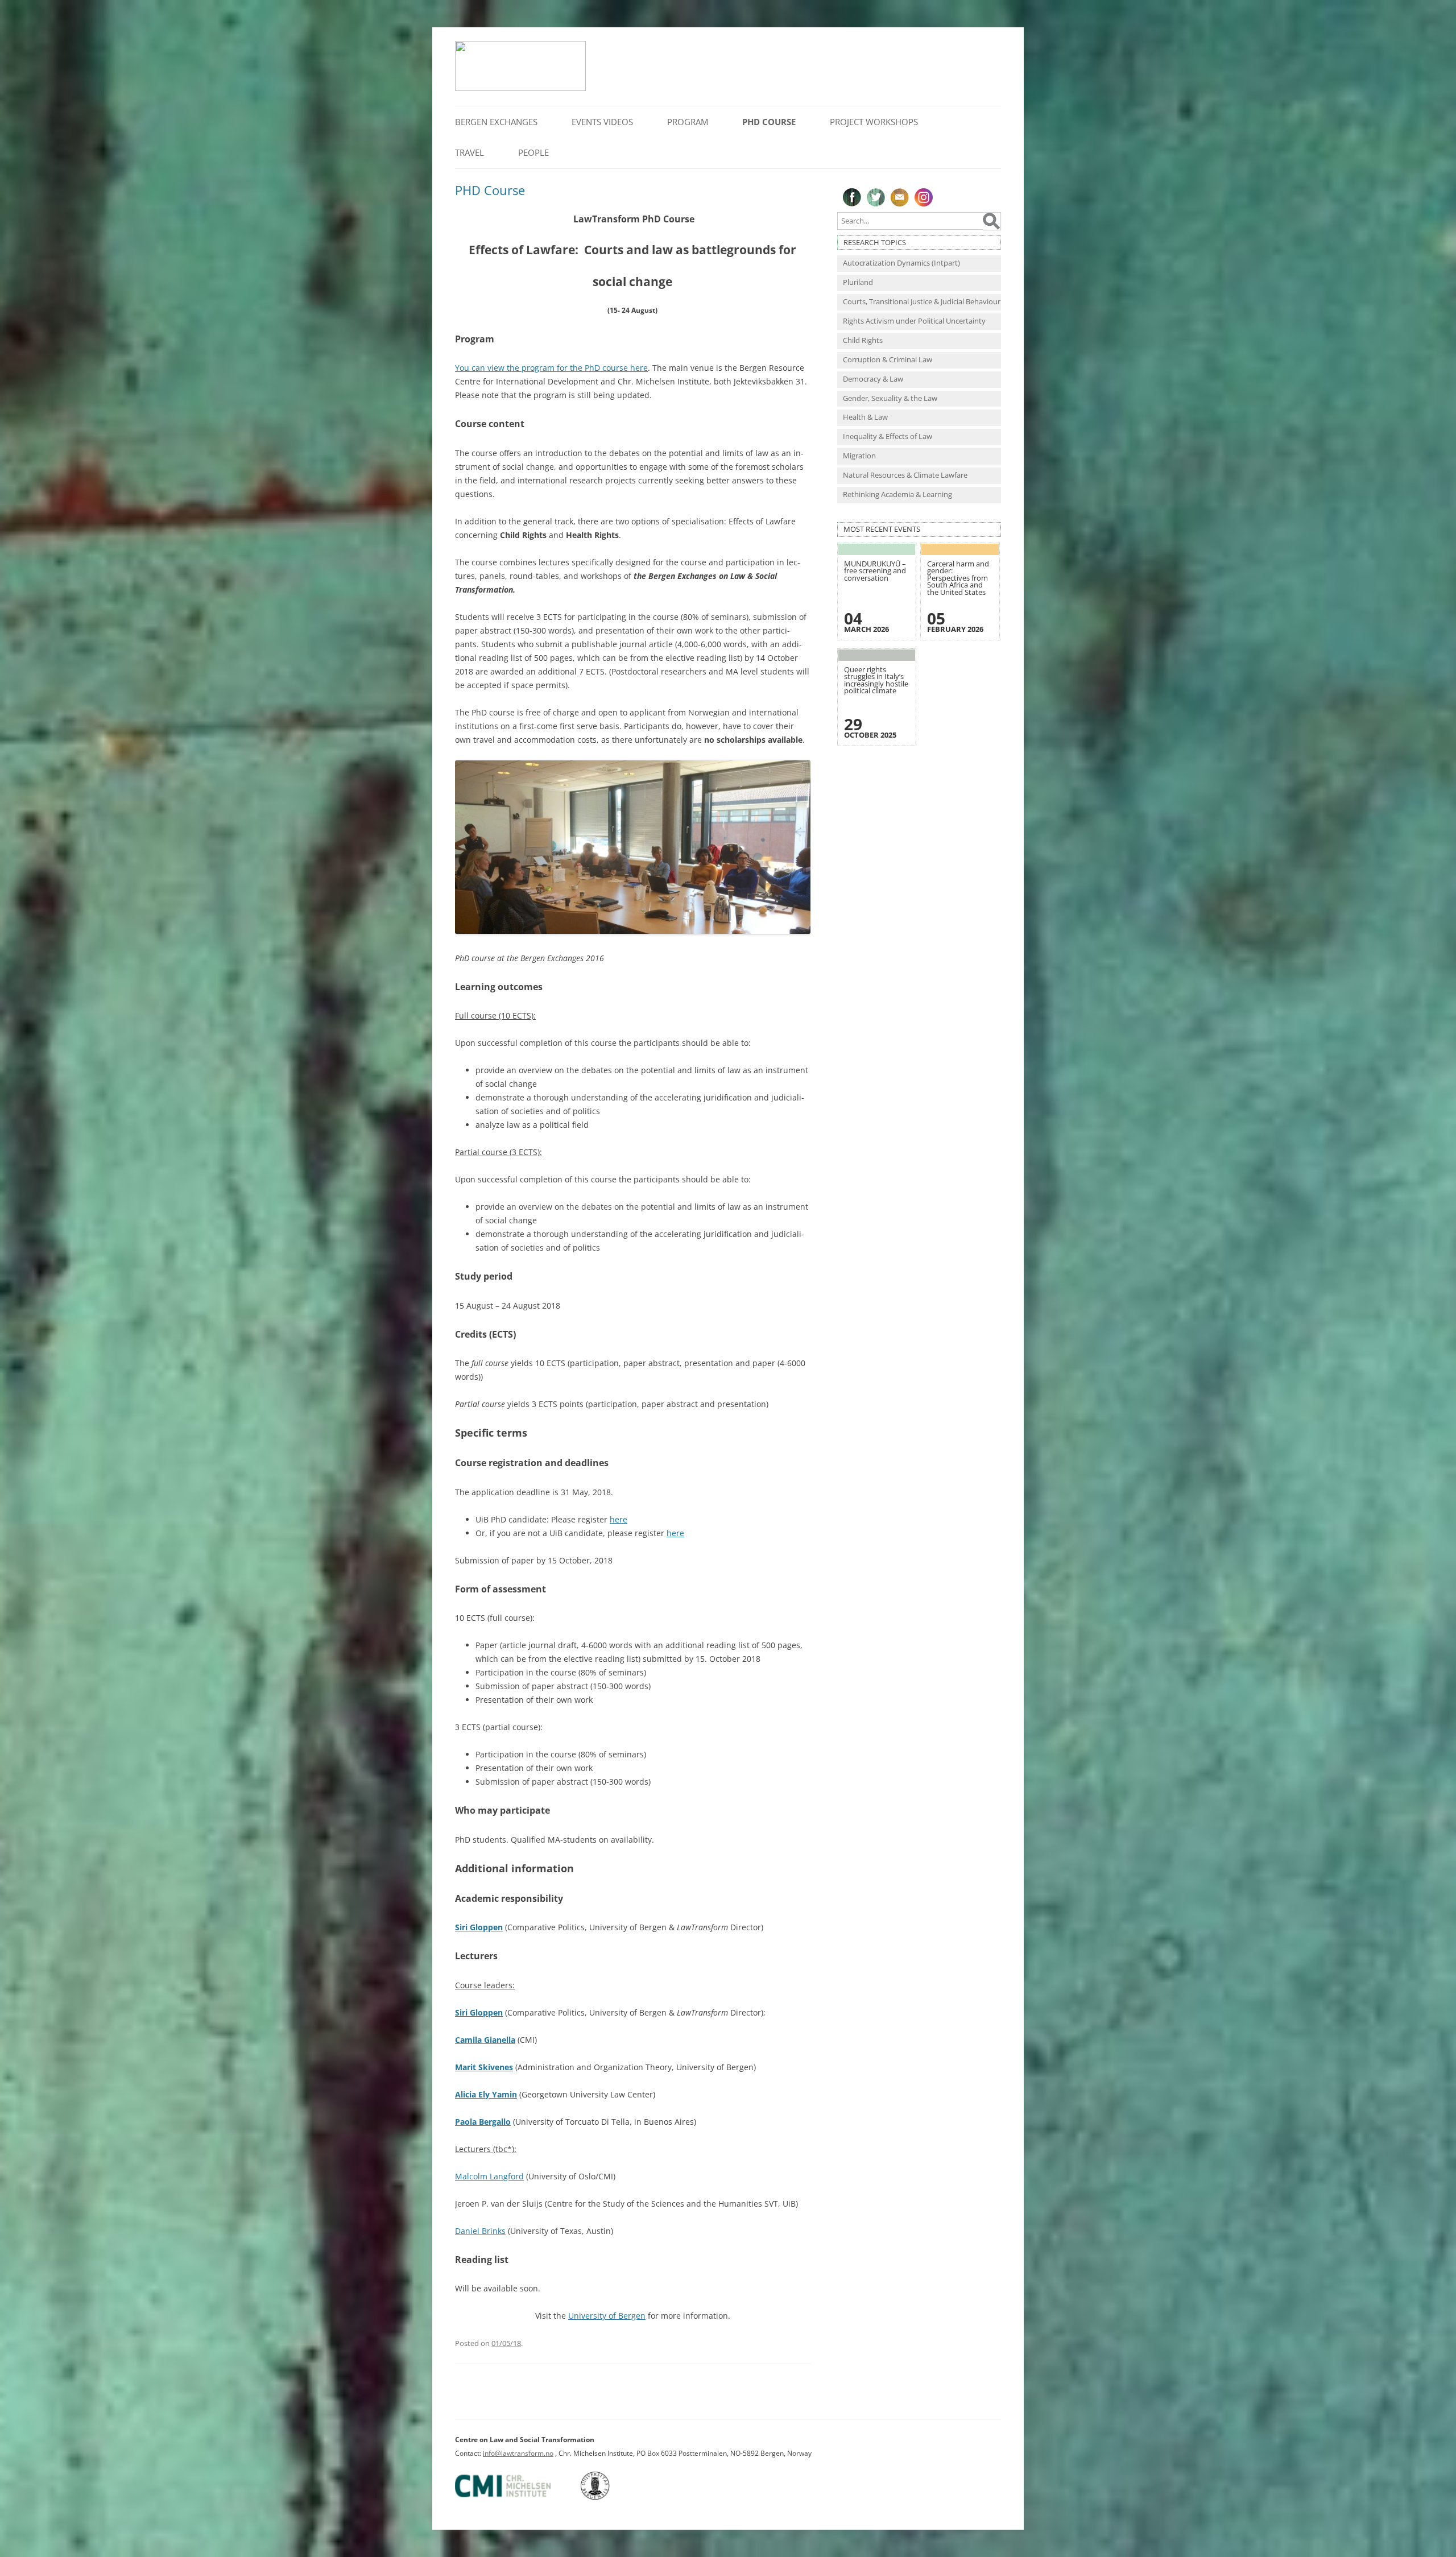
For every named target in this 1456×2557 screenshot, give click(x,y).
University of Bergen (607, 2316)
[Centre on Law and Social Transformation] (520, 88)
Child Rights (863, 340)
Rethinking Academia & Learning (897, 495)
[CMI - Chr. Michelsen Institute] (517, 2498)
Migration (859, 456)
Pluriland (858, 282)
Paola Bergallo (483, 2122)
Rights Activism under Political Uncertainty (914, 321)
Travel (470, 152)
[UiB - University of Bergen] (609, 2498)
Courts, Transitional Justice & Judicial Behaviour (922, 302)
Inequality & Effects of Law (888, 436)
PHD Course (769, 122)
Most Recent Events (882, 529)
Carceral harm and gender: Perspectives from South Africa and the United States (958, 578)
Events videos (602, 122)
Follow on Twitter (876, 197)
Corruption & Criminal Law (888, 360)
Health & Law (865, 417)
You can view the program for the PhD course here (551, 368)
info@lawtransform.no (518, 2453)
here (619, 1519)
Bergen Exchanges (496, 122)
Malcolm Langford (489, 2176)
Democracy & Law (873, 379)
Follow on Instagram (924, 197)
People (533, 152)
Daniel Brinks (480, 2231)
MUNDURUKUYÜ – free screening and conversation (875, 571)
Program (688, 122)
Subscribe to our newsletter (900, 197)
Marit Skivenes (484, 2067)
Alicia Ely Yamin (486, 2094)
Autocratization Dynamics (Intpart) (901, 263)
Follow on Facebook (852, 197)
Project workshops (874, 122)
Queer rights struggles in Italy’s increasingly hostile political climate (876, 680)
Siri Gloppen (479, 1927)
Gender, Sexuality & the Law (890, 398)
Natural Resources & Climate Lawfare (905, 475)
